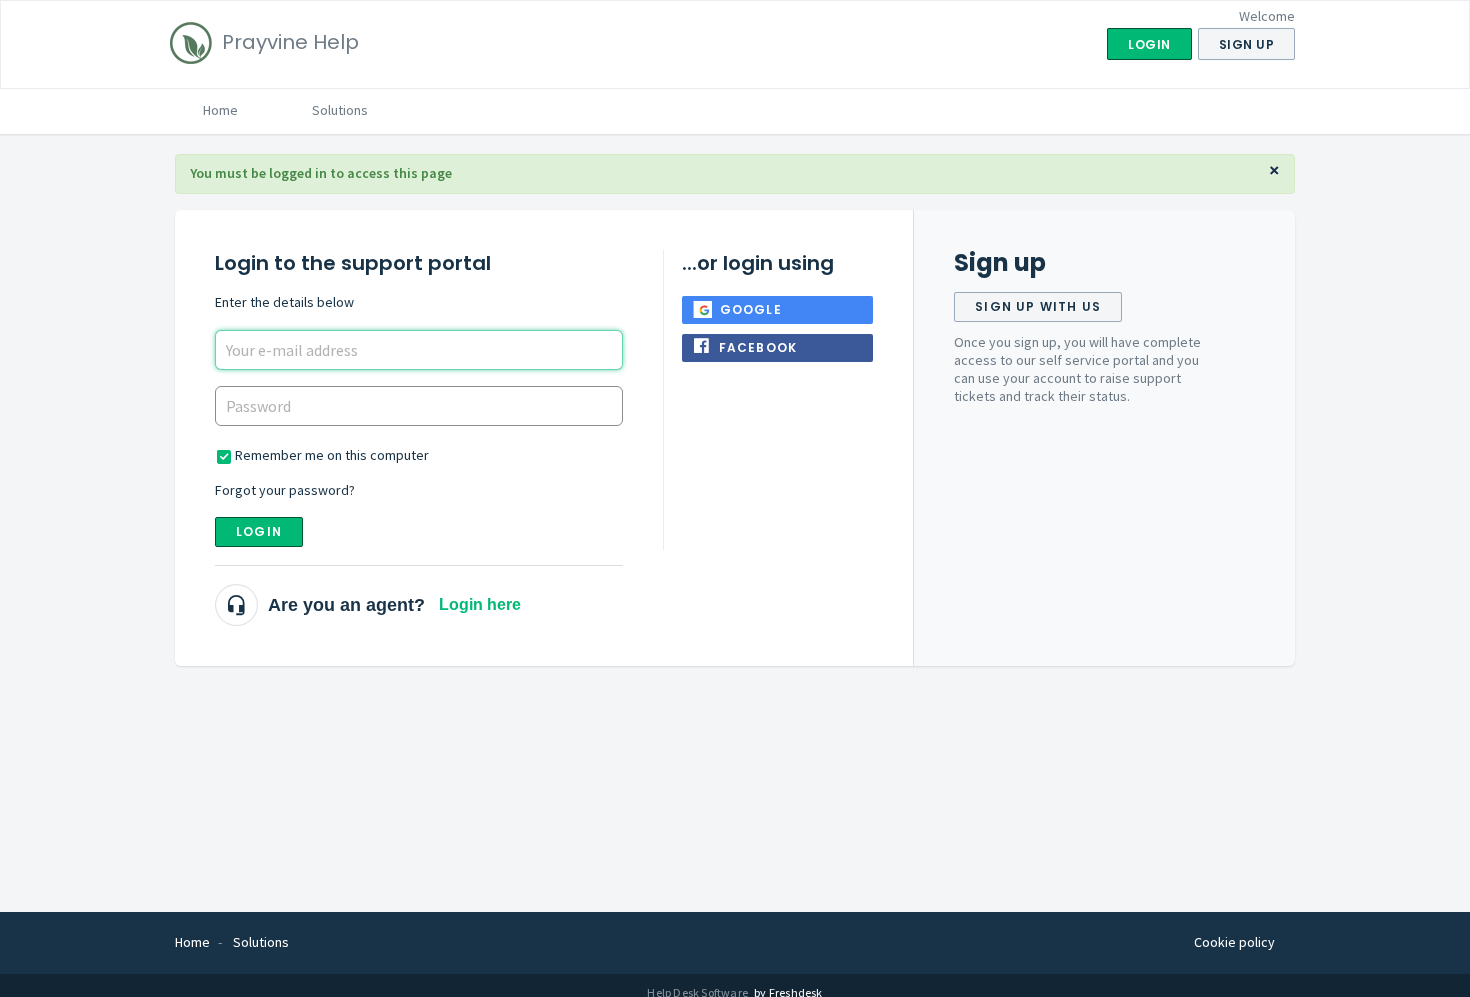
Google (751, 309)
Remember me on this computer (332, 455)
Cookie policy (1234, 942)
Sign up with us (1038, 306)
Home (220, 110)
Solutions (340, 110)
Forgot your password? (285, 490)
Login (259, 531)
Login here (480, 604)
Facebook (758, 347)
